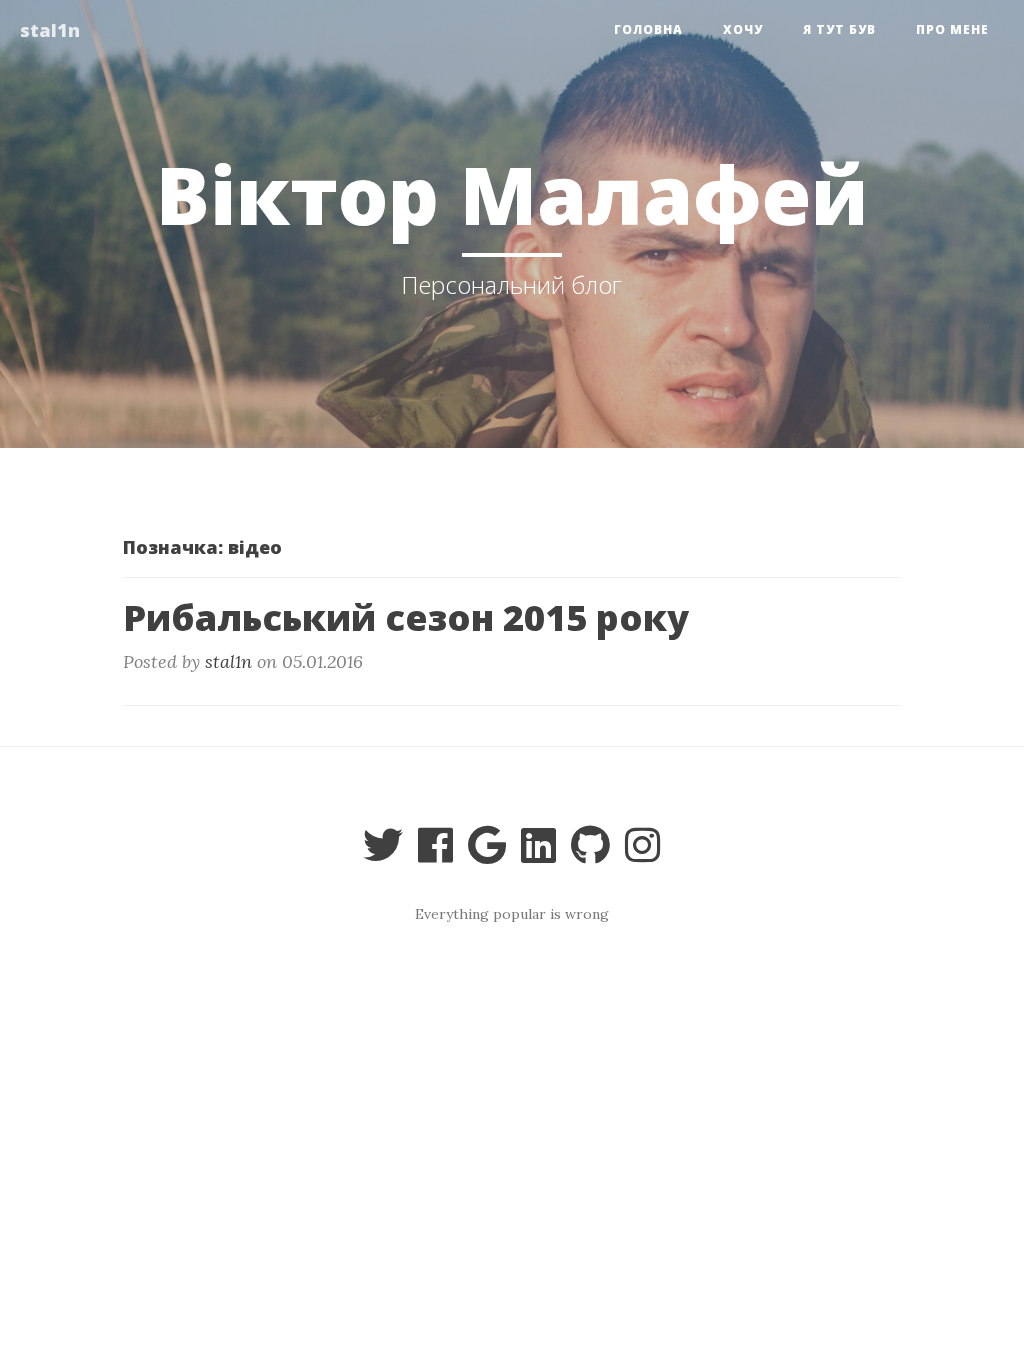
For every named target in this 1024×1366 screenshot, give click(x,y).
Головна (648, 29)
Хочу (743, 29)
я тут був (839, 29)
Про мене (952, 29)
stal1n (50, 30)
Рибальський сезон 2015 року (406, 617)
